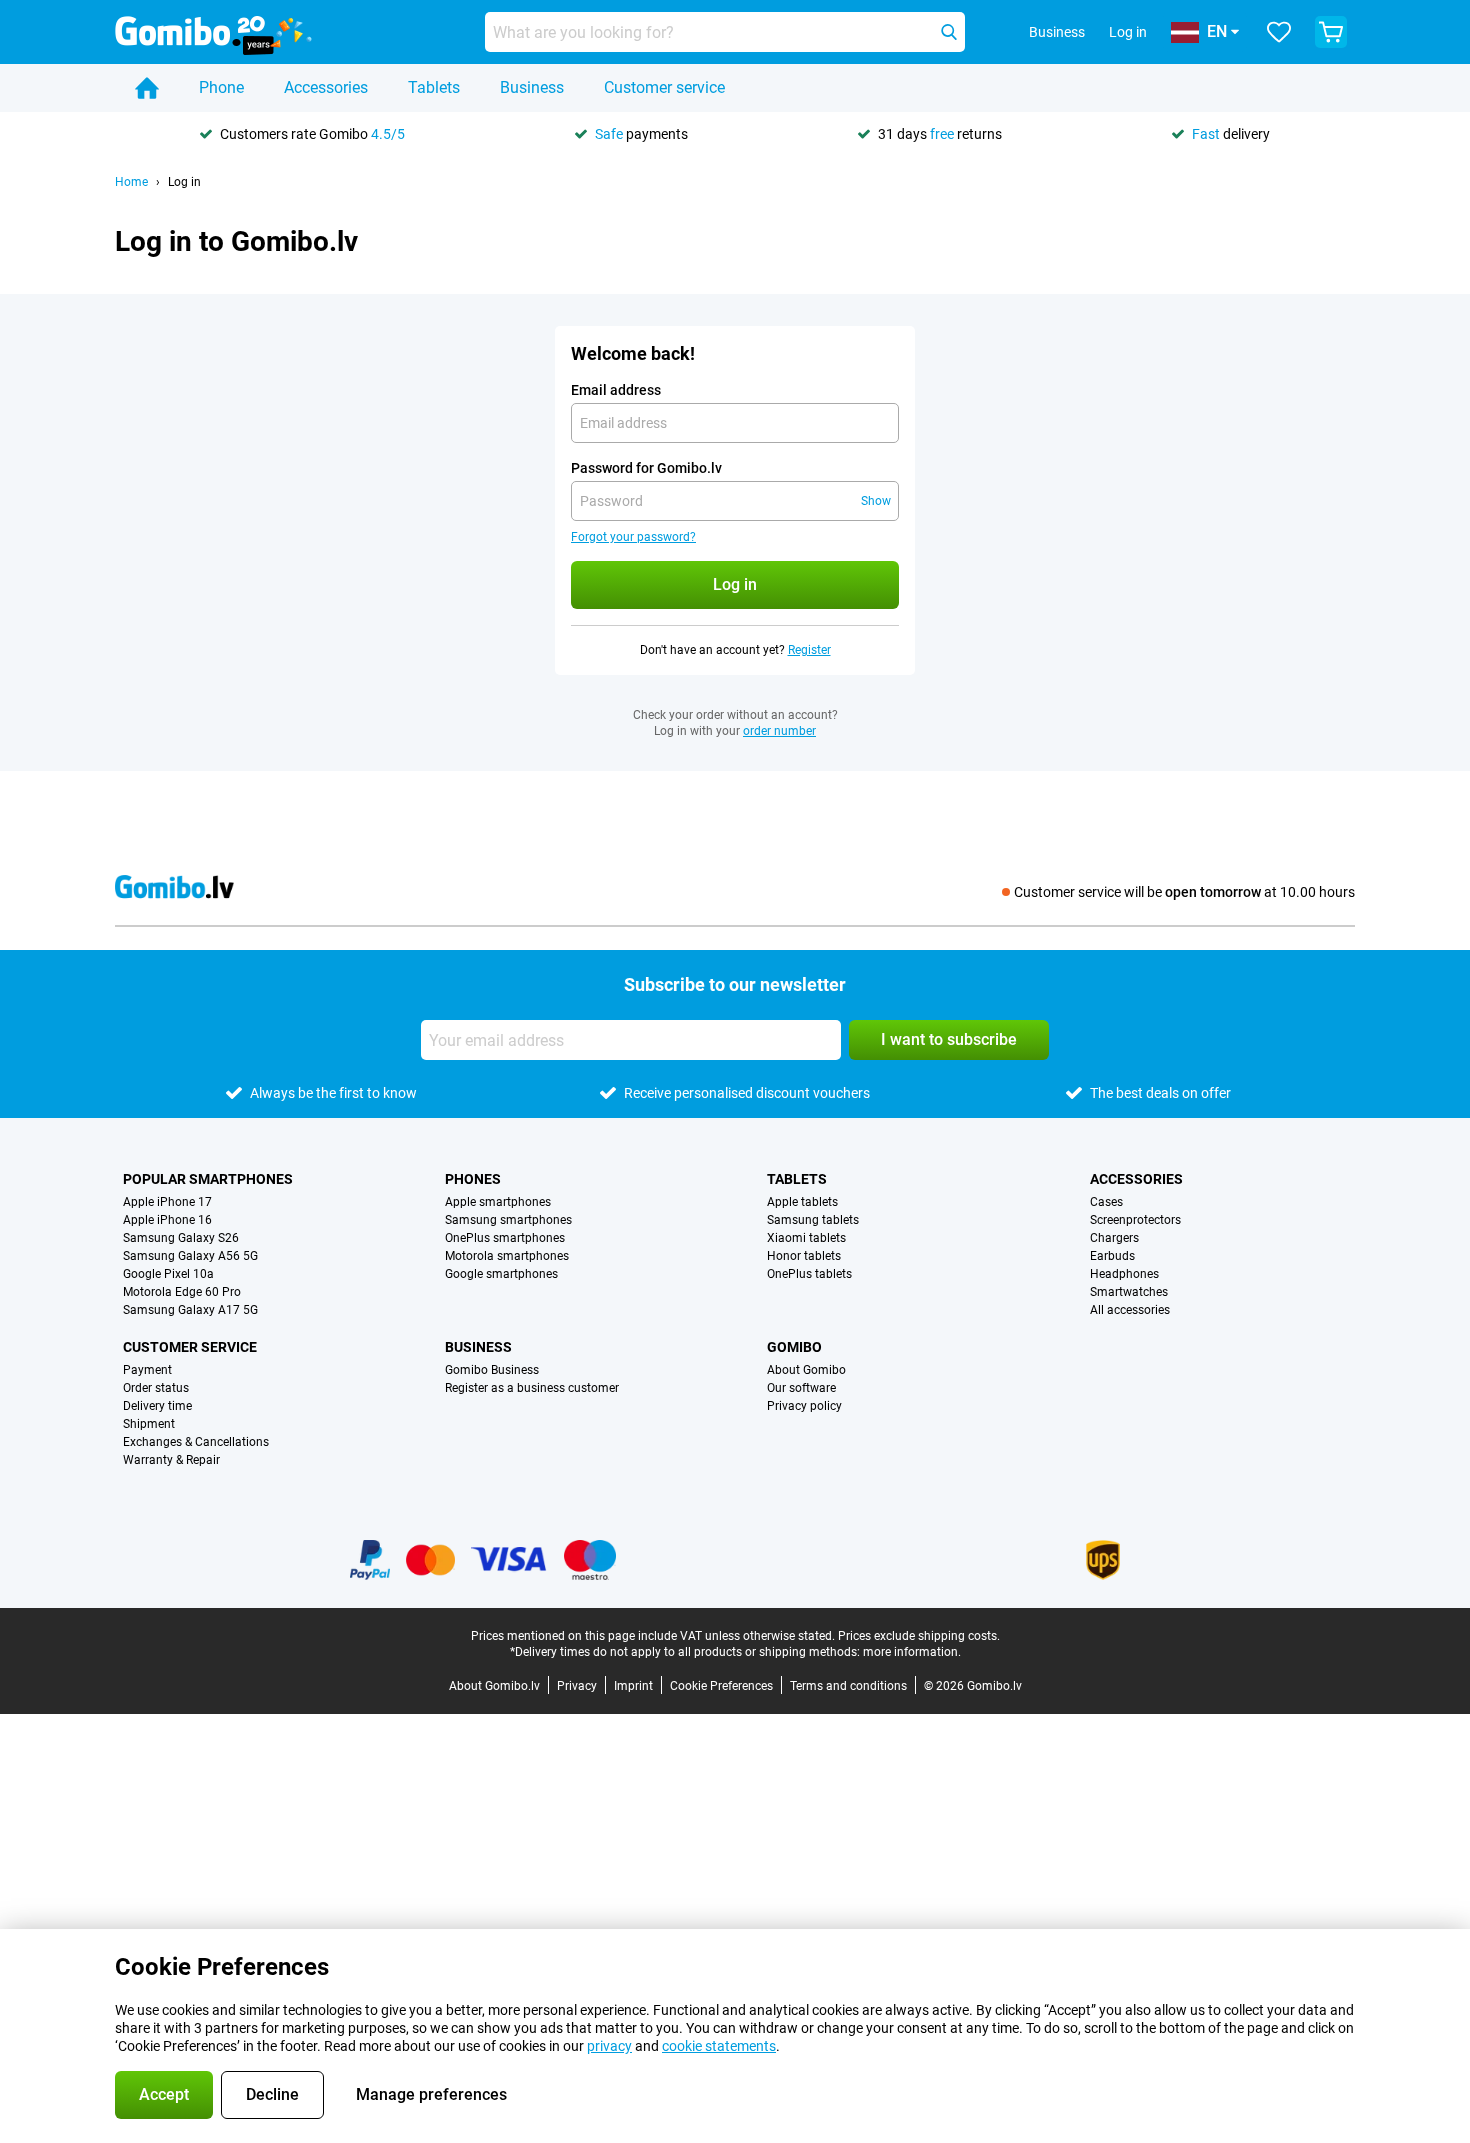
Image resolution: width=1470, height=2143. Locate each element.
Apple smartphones (498, 1202)
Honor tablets (804, 1256)
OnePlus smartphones (505, 1238)
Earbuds (1112, 1256)
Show (876, 501)
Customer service (664, 87)
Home (131, 182)
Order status (156, 1388)
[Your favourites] (1279, 32)
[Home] (147, 88)
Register (809, 650)
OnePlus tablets (809, 1274)
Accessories (326, 87)
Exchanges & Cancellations (196, 1442)
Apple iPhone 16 (167, 1220)
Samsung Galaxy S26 (181, 1238)
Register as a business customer (532, 1388)
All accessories (1130, 1310)
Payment (147, 1370)
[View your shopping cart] (1331, 32)
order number (779, 731)
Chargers (1114, 1238)
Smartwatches (1129, 1292)
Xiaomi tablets (806, 1238)
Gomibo (794, 1347)
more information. (912, 1652)
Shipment (149, 1424)
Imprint (633, 1686)
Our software (801, 1388)
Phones (473, 1179)
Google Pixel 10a (168, 1274)
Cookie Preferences (721, 1686)
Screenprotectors (1135, 1220)
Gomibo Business (492, 1370)
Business (532, 87)
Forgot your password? (633, 537)
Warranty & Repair (171, 1460)
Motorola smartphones (507, 1256)
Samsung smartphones (508, 1220)
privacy (609, 2046)
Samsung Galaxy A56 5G (190, 1256)
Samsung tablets (813, 1220)
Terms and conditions (848, 1686)
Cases (1106, 1202)
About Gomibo (806, 1370)
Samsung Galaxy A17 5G (190, 1310)
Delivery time (157, 1406)
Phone (221, 87)
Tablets (434, 87)
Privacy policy (804, 1406)
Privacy (577, 1686)
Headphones (1124, 1274)
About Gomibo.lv (494, 1686)
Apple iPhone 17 (167, 1202)
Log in (1128, 32)
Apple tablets (802, 1202)
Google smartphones (501, 1274)
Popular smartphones (208, 1179)
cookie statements (719, 2046)
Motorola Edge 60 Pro (182, 1292)
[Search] (949, 32)
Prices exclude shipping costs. (919, 1636)
